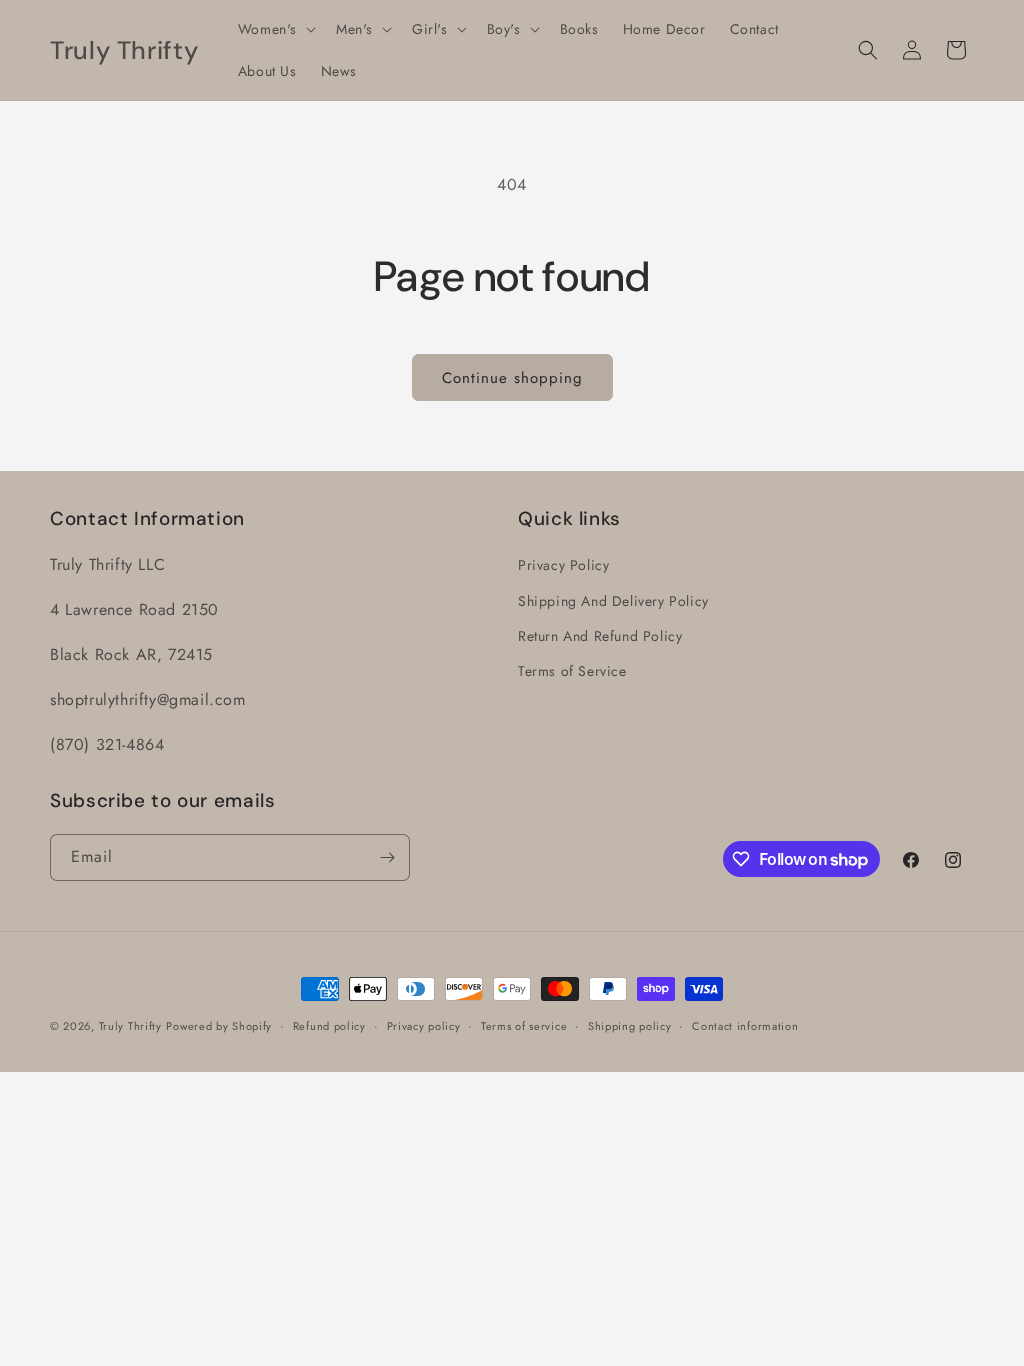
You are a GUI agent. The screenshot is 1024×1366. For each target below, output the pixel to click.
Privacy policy (424, 1026)
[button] (275, 29)
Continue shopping (512, 378)
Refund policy (329, 1026)
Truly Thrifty (130, 1026)
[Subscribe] (387, 857)
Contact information (745, 1026)
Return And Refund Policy (600, 636)
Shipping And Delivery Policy (613, 601)
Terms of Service (572, 671)
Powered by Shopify (219, 1026)
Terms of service (524, 1026)
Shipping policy (630, 1026)
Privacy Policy (563, 565)
